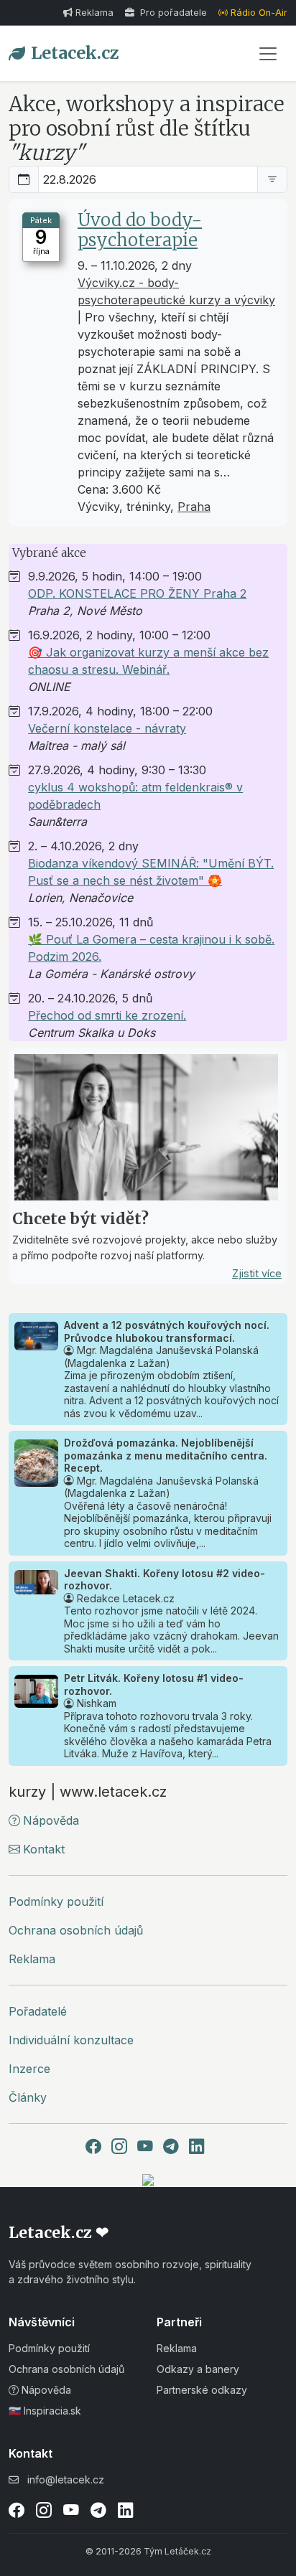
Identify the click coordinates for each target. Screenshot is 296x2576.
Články (28, 2097)
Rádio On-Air (259, 13)
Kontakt (44, 1849)
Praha (194, 507)
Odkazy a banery (198, 2369)
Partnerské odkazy (202, 2390)
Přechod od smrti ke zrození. (107, 1015)
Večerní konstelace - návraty (107, 728)
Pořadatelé (38, 2011)
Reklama (94, 13)
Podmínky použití (56, 1902)
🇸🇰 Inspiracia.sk (45, 2411)
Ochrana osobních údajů (76, 1930)
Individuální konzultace (71, 2040)
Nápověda (51, 1820)
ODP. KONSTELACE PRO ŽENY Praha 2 (137, 593)
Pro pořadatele (172, 13)
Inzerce (29, 2069)
